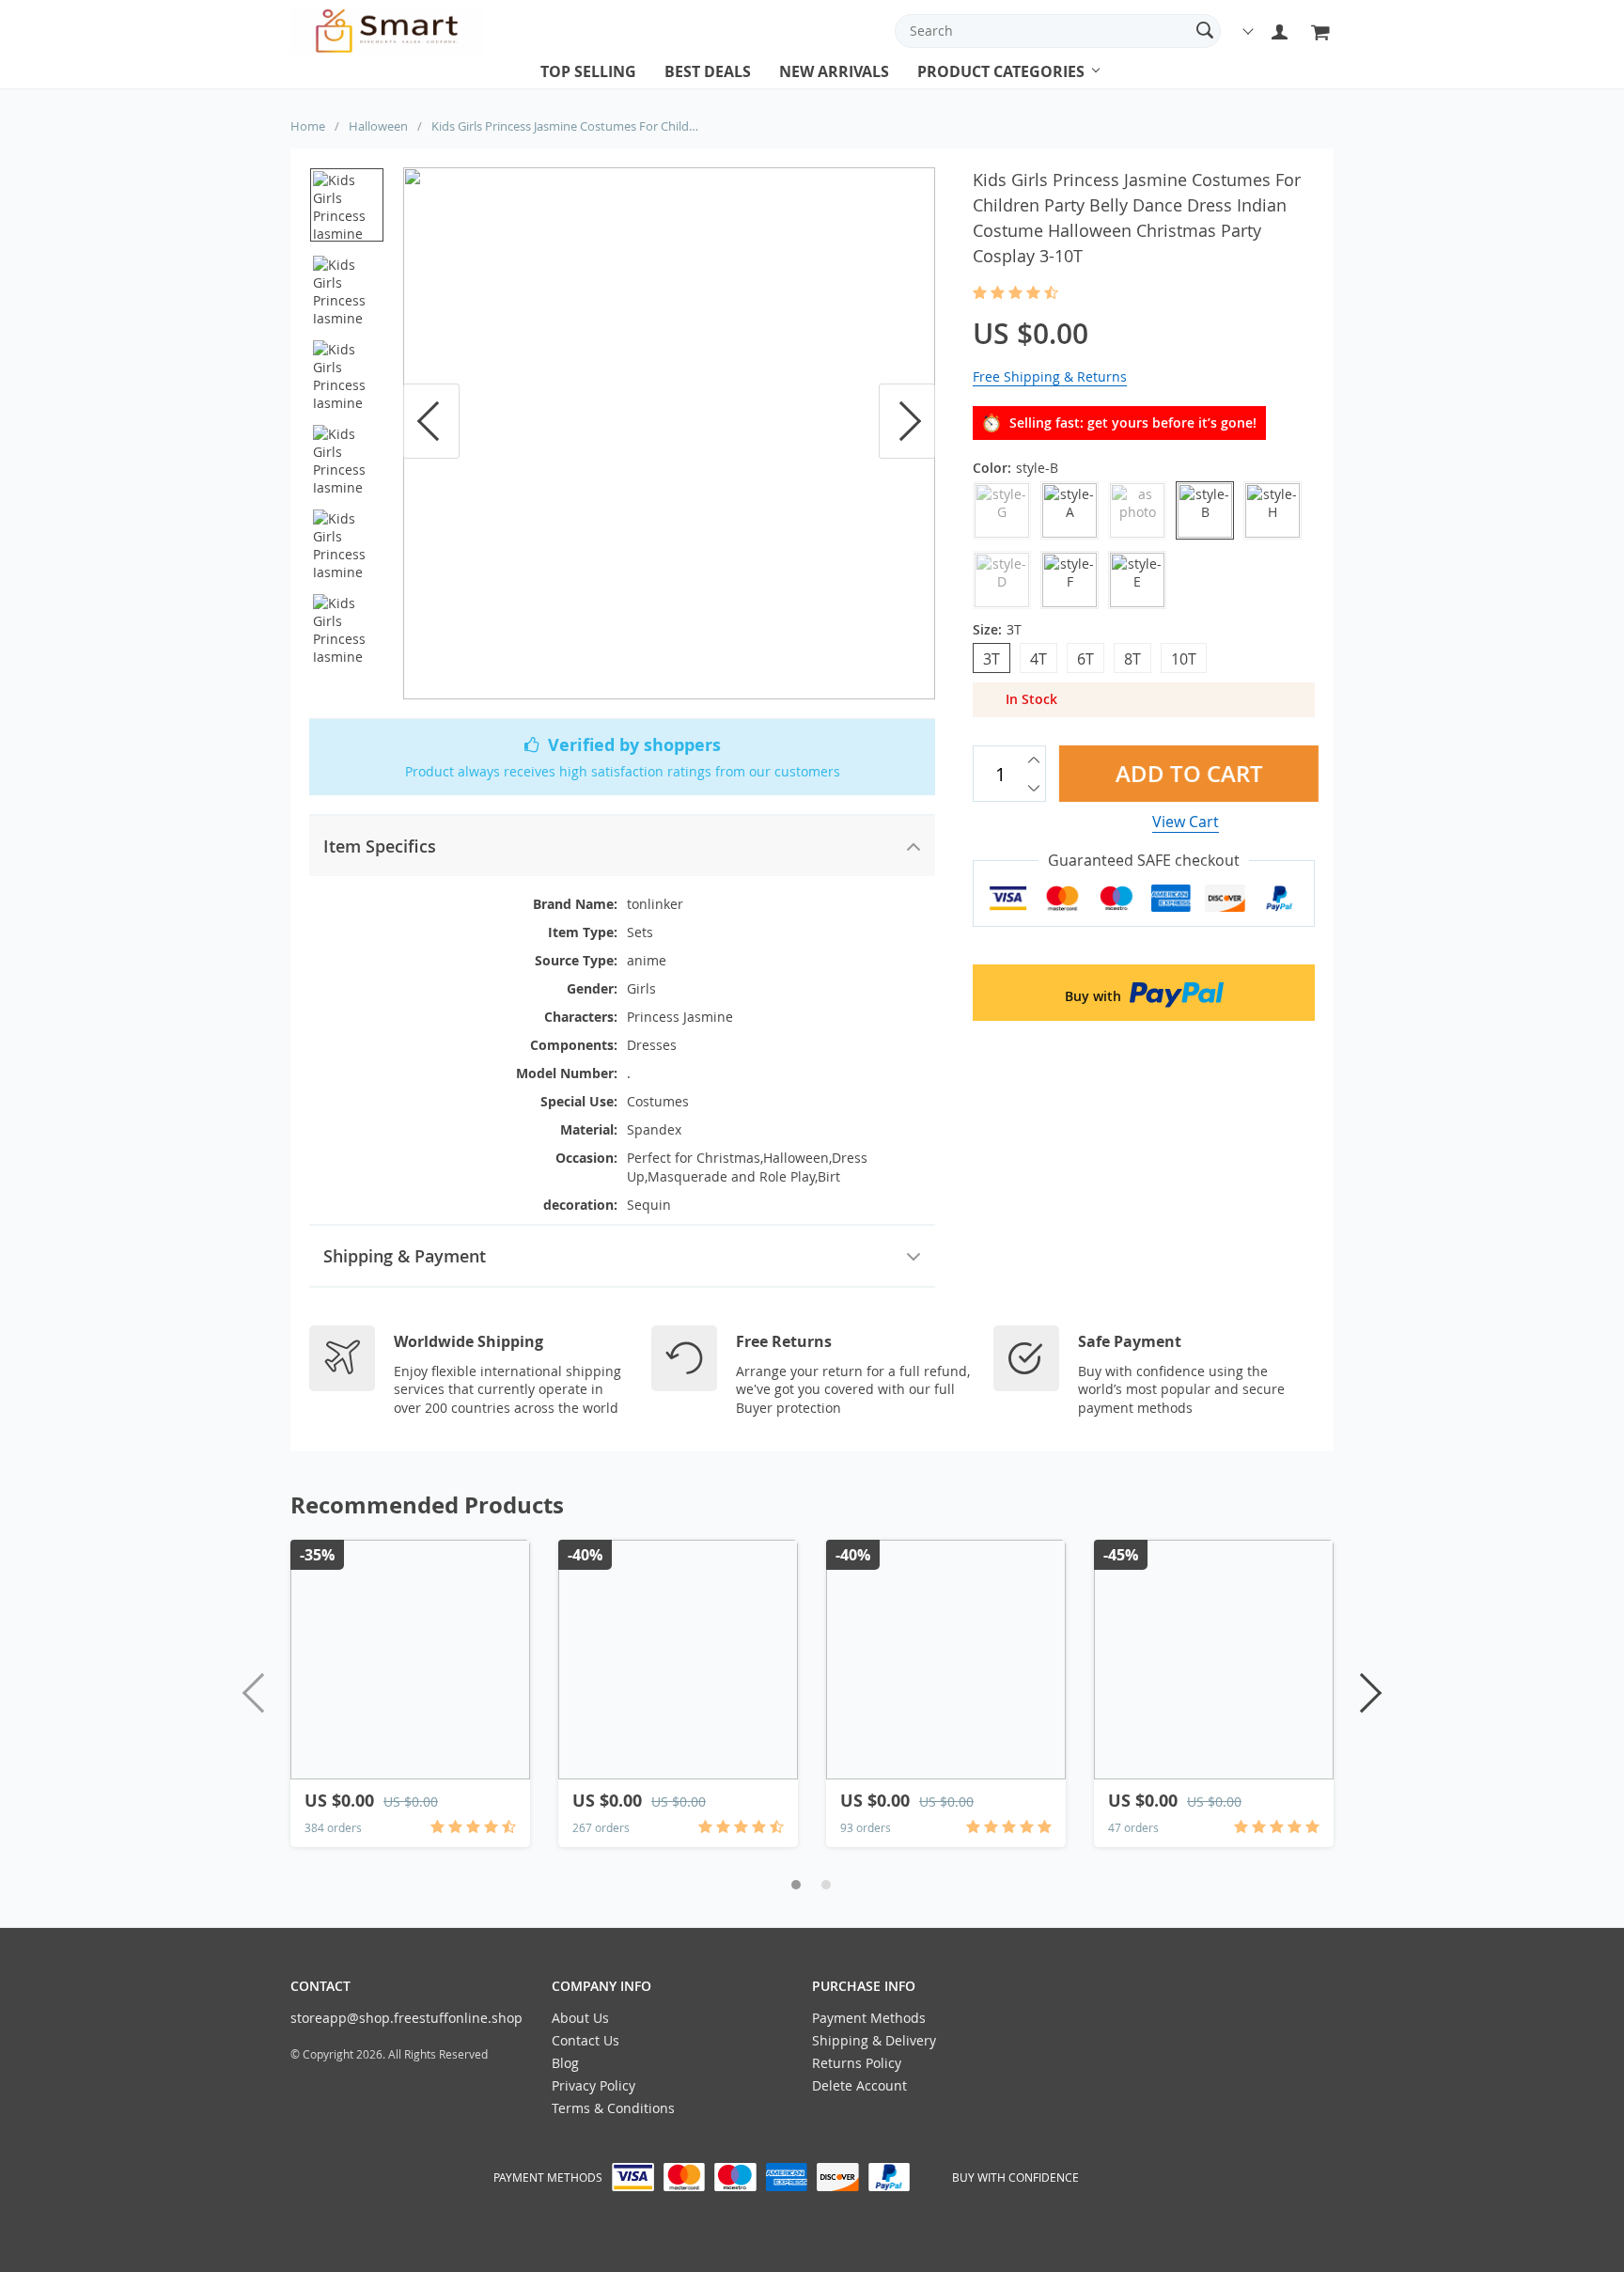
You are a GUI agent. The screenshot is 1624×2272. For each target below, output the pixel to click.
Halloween (378, 126)
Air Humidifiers (971, 89)
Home (308, 126)
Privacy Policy (593, 2085)
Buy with (1095, 996)
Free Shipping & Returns (1050, 376)
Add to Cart (1186, 774)
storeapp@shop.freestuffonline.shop (406, 2018)
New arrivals (834, 71)
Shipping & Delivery (874, 2040)
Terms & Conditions (613, 2108)
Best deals (708, 71)
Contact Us (586, 2040)
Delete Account (859, 2085)
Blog (565, 2063)
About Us (580, 2018)
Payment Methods (869, 2018)
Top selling (588, 71)
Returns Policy (857, 2063)
